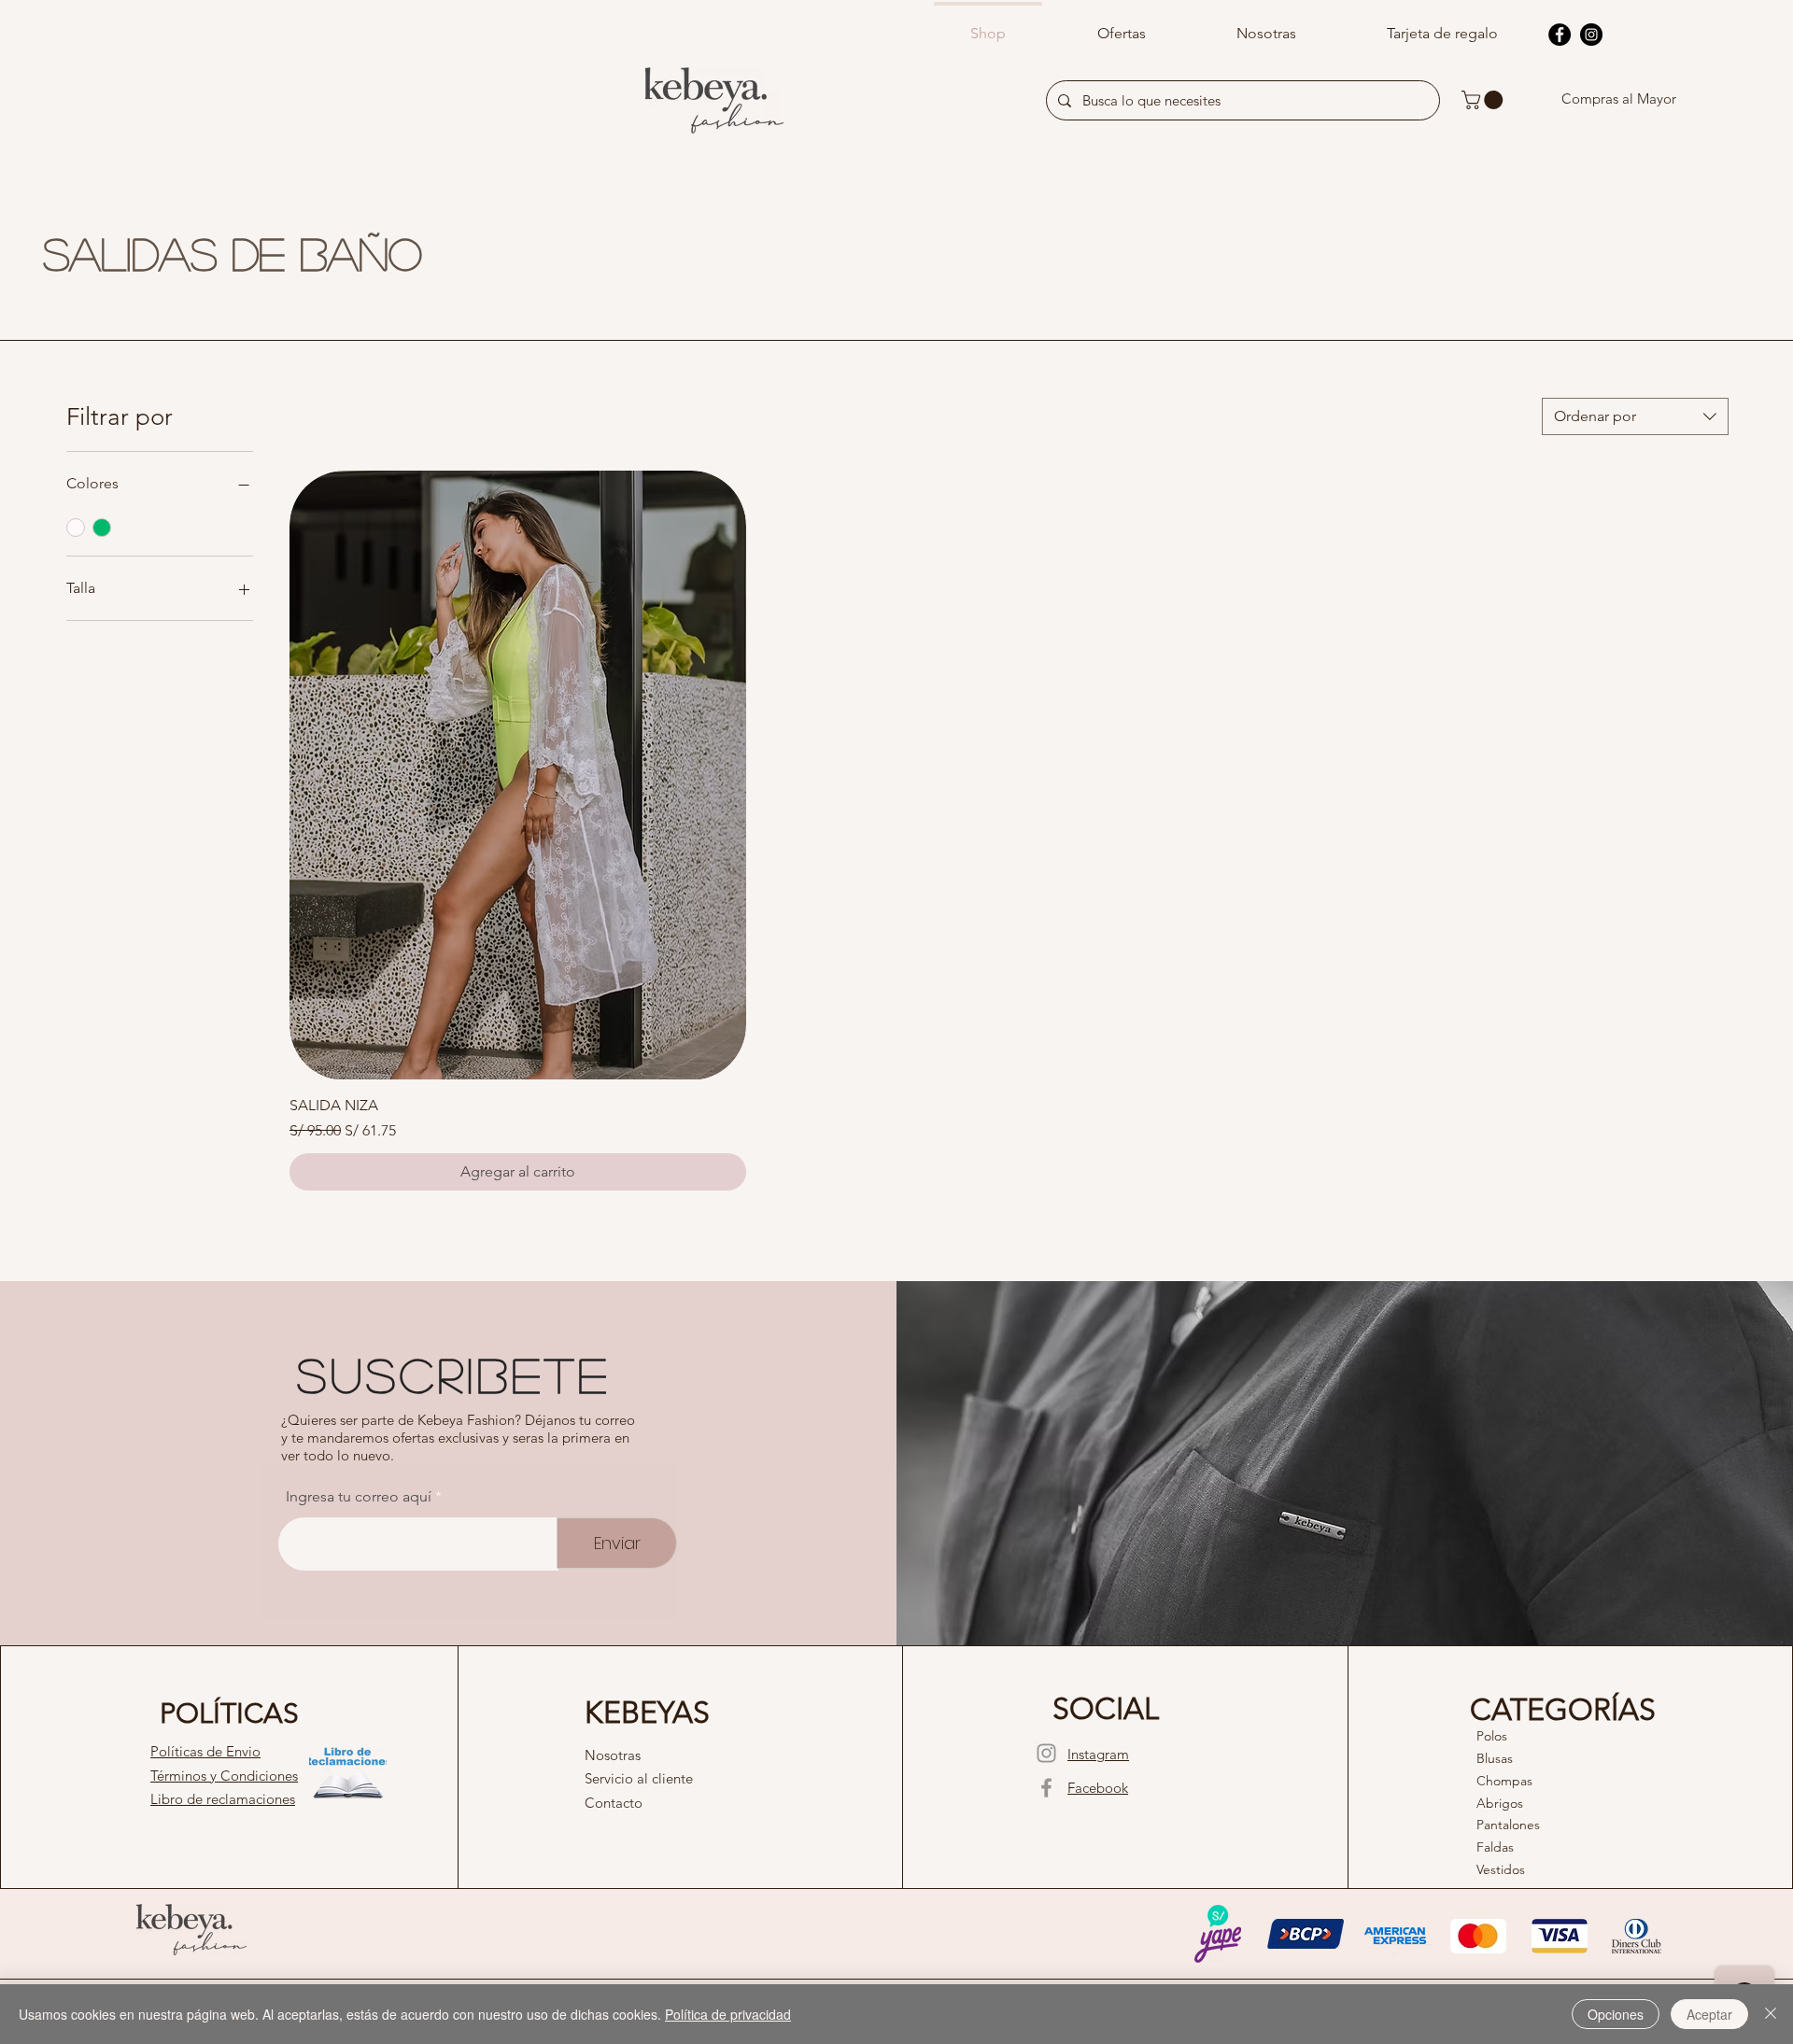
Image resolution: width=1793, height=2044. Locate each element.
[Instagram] (1591, 35)
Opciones (1616, 2014)
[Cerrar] (1771, 2014)
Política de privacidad (728, 2014)
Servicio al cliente (639, 1778)
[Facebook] (1560, 35)
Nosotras (613, 1755)
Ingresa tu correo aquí (359, 1497)
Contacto (614, 1803)
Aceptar (1709, 2014)
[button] (1484, 100)
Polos (1492, 1736)
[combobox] (1635, 416)
